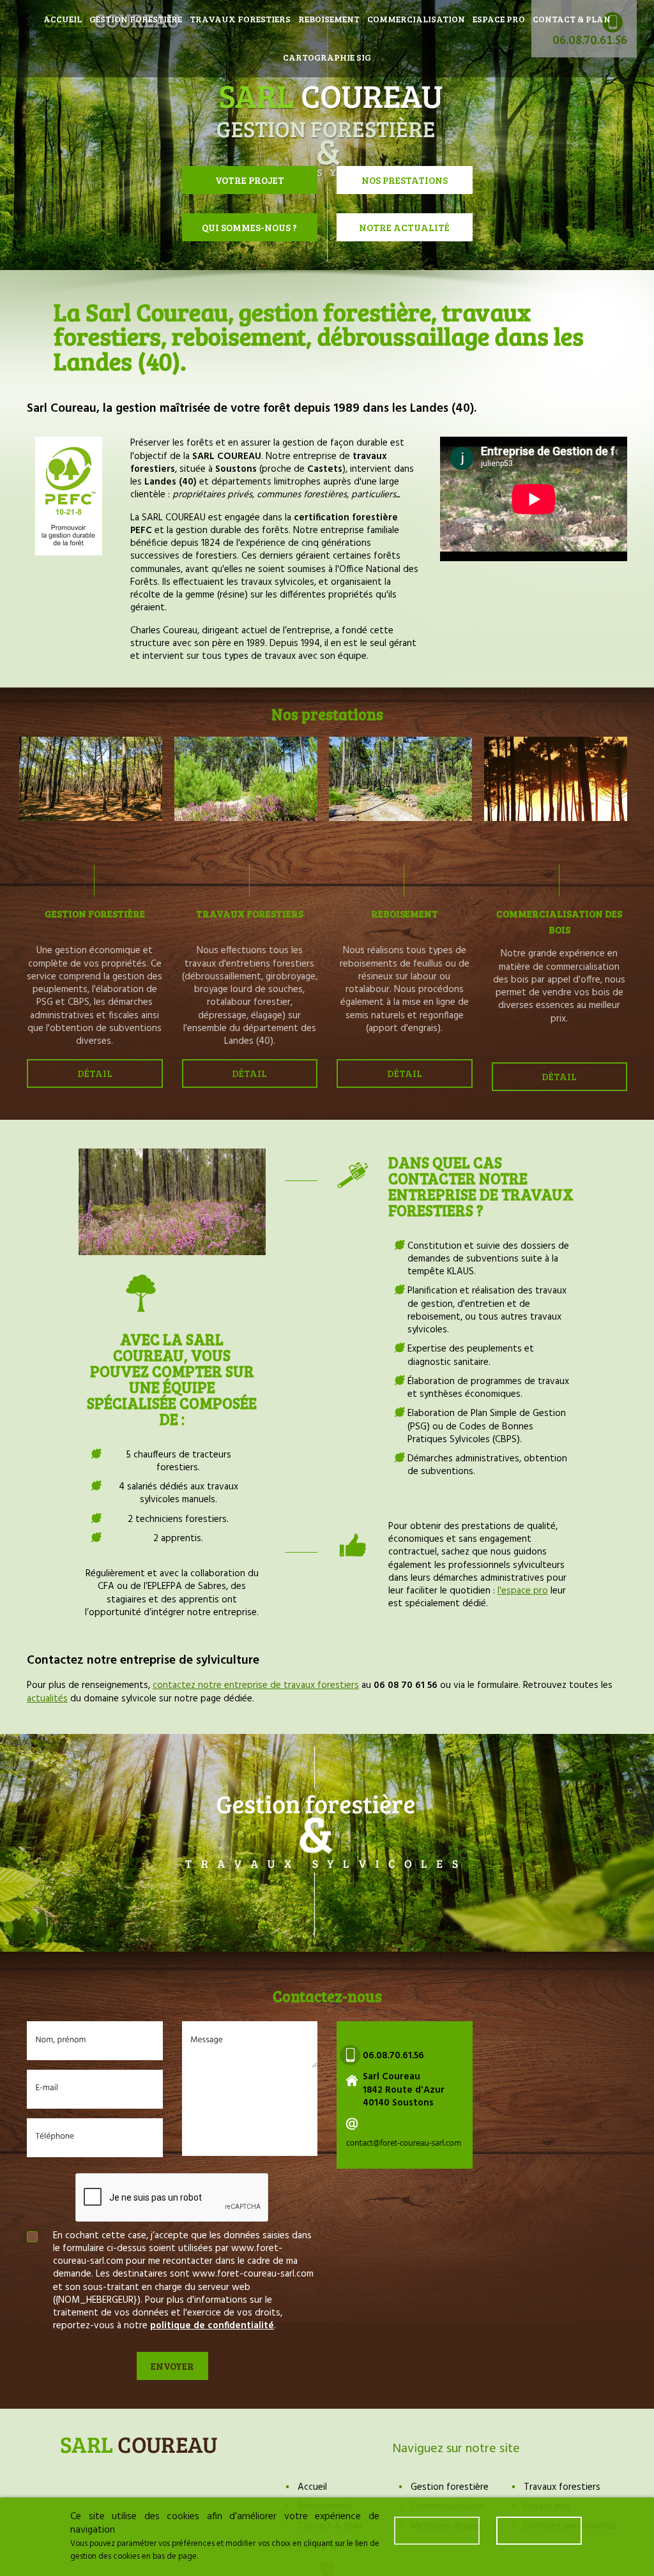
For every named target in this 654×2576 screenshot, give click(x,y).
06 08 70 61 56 (406, 1685)
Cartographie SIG (327, 57)
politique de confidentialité (212, 2326)
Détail (95, 1073)
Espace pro (499, 19)
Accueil (63, 19)
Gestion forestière (136, 19)
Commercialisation (416, 19)
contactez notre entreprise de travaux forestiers (256, 1685)
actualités (47, 1699)
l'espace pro (523, 1591)
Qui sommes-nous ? (249, 227)
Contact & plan (572, 19)
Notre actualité (404, 227)
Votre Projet (250, 180)
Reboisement (329, 19)
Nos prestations (405, 180)
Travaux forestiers (240, 19)
